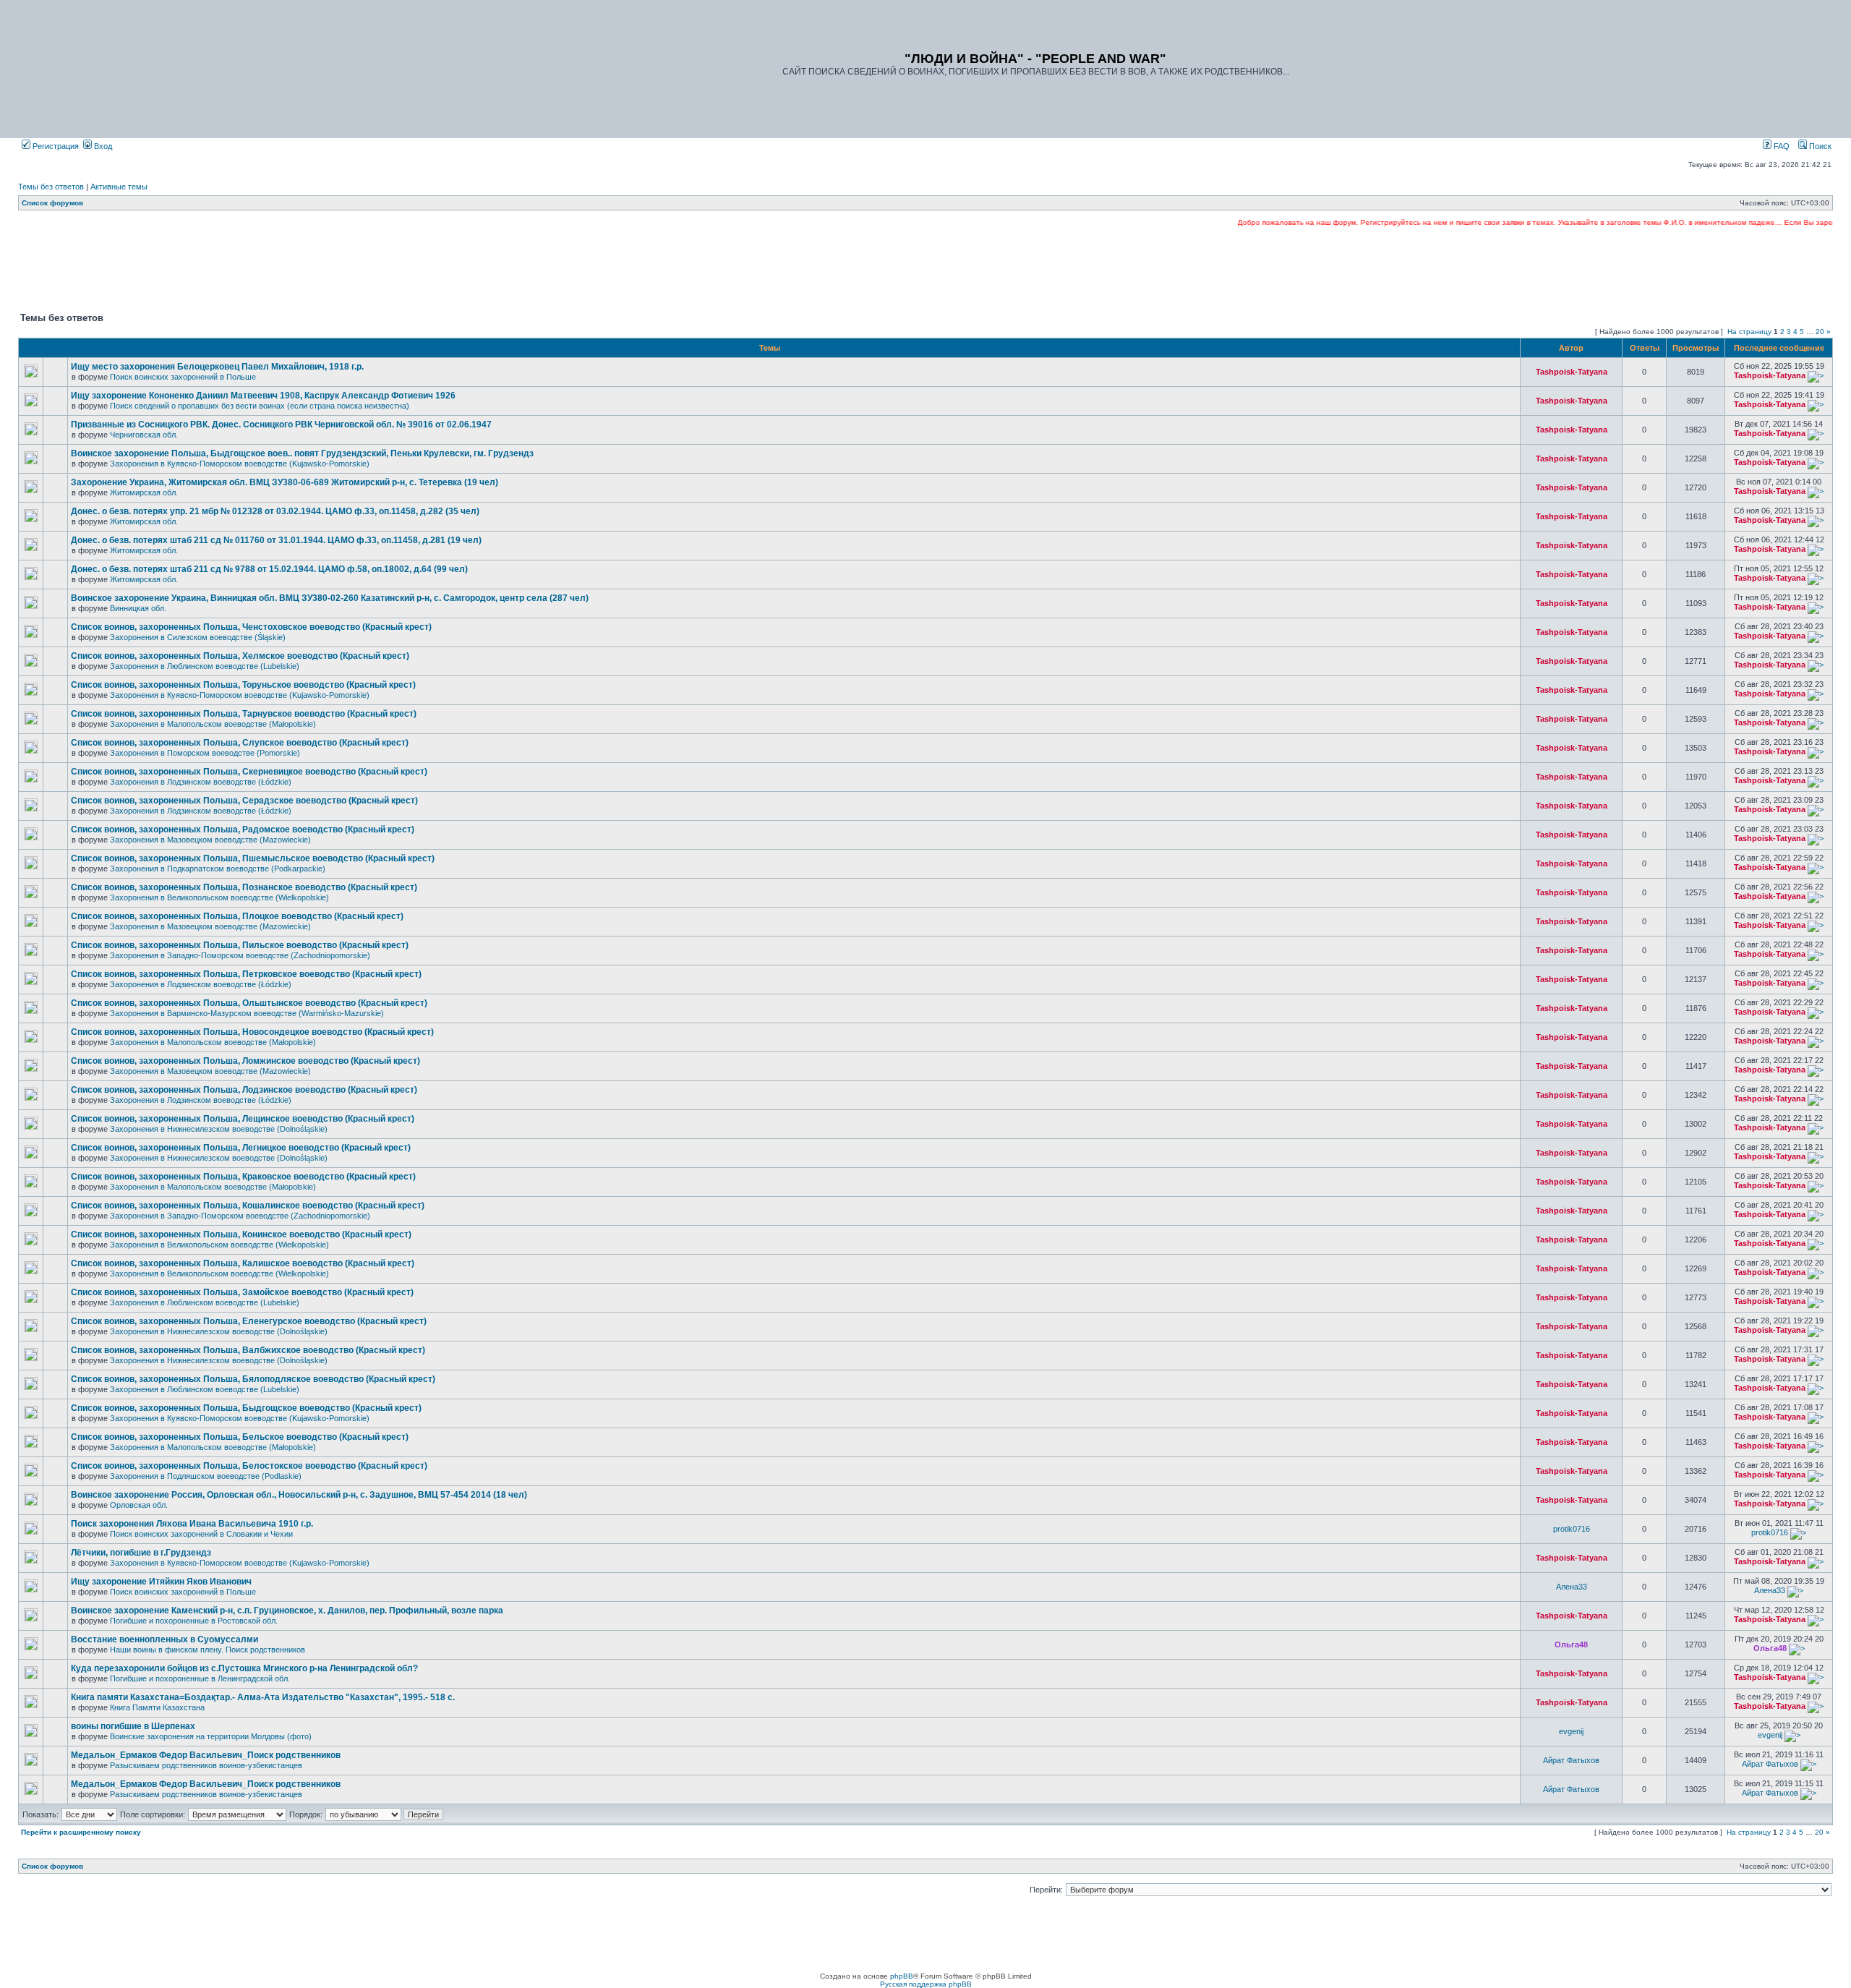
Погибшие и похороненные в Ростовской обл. (194, 1621)
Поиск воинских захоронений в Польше (183, 377)
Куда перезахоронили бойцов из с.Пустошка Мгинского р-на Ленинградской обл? (244, 1668)
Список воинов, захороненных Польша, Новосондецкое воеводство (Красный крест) (252, 1032)
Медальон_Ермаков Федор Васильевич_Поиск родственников (206, 1755)
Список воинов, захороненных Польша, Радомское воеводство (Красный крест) (243, 829)
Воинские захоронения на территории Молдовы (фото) (211, 1736)
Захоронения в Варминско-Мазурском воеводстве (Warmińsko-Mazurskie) (247, 1013)
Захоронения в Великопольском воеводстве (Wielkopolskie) (219, 897)
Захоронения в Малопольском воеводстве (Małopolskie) (213, 724)
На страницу (1749, 332)
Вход (102, 146)
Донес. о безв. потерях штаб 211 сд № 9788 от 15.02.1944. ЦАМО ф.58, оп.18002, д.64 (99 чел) (269, 569)
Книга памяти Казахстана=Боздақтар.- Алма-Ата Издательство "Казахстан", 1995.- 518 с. (263, 1697)
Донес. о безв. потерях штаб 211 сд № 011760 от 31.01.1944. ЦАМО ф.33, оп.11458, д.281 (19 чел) (276, 540)
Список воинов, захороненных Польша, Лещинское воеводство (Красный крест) (243, 1119)
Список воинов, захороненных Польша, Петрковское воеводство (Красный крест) (246, 974)
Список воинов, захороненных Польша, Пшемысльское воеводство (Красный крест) (253, 858)
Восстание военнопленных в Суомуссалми (164, 1639)
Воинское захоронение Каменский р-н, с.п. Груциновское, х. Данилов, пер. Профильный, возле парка (287, 1611)
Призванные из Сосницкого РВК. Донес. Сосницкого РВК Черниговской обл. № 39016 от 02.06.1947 (281, 425)
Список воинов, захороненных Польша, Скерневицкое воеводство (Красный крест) (249, 772)
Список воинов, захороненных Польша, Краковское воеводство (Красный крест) (243, 1177)
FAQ (1781, 146)
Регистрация (55, 146)
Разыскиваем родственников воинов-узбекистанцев (206, 1765)
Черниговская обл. (144, 435)
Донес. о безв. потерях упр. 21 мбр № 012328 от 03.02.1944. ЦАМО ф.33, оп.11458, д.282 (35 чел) (275, 511)
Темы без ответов (51, 187)
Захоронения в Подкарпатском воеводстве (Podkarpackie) (218, 869)
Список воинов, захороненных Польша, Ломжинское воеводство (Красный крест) (245, 1061)
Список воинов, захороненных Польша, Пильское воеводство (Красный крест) (240, 945)
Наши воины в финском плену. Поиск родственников (208, 1650)
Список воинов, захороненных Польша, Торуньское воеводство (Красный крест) (243, 685)
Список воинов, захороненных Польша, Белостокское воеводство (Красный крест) (249, 1466)
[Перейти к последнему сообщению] (1816, 375)
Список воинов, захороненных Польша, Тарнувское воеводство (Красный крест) (244, 714)
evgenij (1571, 1731)
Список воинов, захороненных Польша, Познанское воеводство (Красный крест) (244, 887)
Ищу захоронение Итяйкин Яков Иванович (161, 1582)
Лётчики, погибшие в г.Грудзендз (141, 1553)
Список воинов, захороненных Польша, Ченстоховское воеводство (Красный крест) (251, 627)
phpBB (902, 1976)
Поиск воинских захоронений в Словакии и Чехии (201, 1534)
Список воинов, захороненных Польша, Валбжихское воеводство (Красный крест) (248, 1350)
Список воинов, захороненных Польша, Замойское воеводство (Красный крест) (242, 1292)
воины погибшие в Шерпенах (133, 1726)
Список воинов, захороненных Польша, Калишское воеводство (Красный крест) (243, 1263)
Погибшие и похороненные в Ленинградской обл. (200, 1678)
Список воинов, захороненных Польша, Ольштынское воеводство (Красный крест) (249, 1003)
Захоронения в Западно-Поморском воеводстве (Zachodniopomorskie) (240, 955)
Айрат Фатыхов (1571, 1760)
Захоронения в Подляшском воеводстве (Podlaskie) (206, 1476)
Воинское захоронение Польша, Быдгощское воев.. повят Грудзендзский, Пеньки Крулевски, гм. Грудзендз (302, 453)
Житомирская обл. (144, 492)
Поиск (1819, 146)
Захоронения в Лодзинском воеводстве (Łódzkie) (201, 782)
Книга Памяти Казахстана (157, 1707)
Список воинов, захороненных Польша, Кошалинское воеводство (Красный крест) (248, 1206)
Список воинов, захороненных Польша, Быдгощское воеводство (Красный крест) (246, 1408)
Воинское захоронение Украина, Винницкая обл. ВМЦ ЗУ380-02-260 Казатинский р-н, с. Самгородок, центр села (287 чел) (330, 598)
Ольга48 (1571, 1644)
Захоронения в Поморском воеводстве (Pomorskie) (205, 753)
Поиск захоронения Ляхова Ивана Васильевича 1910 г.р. (192, 1524)
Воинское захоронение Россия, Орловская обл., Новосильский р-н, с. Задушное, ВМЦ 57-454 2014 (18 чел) (299, 1495)
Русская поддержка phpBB (926, 1984)
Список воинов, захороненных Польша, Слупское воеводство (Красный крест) (240, 743)
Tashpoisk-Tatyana (1572, 372)
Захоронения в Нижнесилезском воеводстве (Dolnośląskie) (219, 1129)
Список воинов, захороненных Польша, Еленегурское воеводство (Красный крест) (249, 1321)
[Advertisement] (925, 268)
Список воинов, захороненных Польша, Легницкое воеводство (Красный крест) (241, 1148)
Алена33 (1572, 1587)
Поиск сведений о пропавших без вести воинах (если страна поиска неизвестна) (260, 406)
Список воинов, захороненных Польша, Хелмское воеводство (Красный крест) (240, 656)
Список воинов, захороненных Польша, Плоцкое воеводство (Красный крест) (237, 916)
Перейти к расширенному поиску (81, 1832)
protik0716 (1572, 1529)
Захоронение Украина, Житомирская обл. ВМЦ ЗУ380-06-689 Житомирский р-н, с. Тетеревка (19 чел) (285, 482)
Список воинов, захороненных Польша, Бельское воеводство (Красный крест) (240, 1437)
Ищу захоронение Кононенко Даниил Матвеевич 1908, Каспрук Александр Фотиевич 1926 (263, 396)
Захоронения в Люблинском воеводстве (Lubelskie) (205, 666)
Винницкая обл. (138, 608)
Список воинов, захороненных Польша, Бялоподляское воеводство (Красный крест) (253, 1379)
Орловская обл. (139, 1505)
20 (1820, 332)
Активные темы (119, 187)
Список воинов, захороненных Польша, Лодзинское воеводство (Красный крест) (244, 1090)
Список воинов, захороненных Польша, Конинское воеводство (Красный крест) (241, 1234)
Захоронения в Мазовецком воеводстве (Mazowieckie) (210, 840)
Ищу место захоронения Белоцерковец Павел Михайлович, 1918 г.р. (217, 367)
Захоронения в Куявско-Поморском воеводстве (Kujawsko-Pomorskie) (240, 464)
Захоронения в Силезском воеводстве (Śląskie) (198, 637)
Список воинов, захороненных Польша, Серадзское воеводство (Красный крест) (244, 801)
